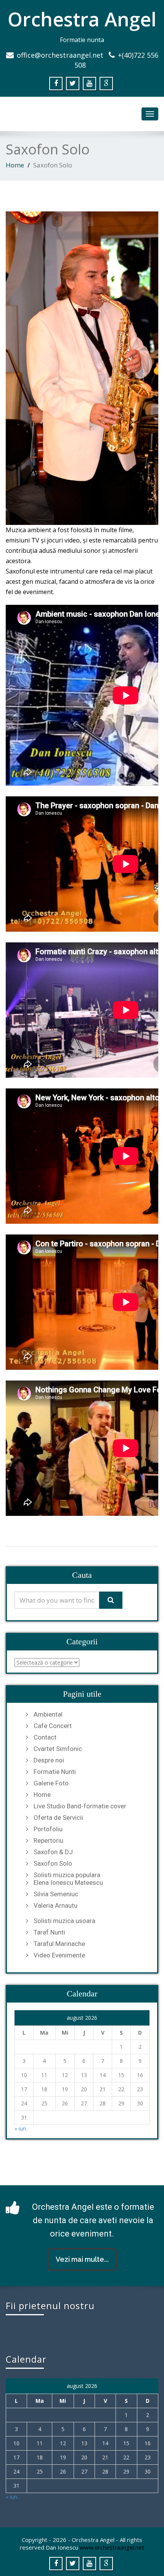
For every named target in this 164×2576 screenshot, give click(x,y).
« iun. (21, 2129)
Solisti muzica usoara (64, 1921)
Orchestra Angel (82, 19)
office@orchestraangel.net (60, 55)
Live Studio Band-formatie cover (80, 1806)
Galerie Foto (51, 1783)
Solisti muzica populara (67, 1875)
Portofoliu (48, 1829)
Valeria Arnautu (55, 1905)
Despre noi (49, 1760)
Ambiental (48, 1714)
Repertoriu (48, 1840)
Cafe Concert (53, 1726)
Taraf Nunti (49, 1932)
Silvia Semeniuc (56, 1894)
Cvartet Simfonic (58, 1749)
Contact (45, 1737)
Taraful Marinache (59, 1944)
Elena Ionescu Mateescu (68, 1882)
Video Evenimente (59, 1955)
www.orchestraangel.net (112, 2547)
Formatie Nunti (55, 1772)
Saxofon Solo (53, 1863)
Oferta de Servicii (58, 1817)
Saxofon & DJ (53, 1852)
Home (15, 165)
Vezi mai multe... (82, 2259)
